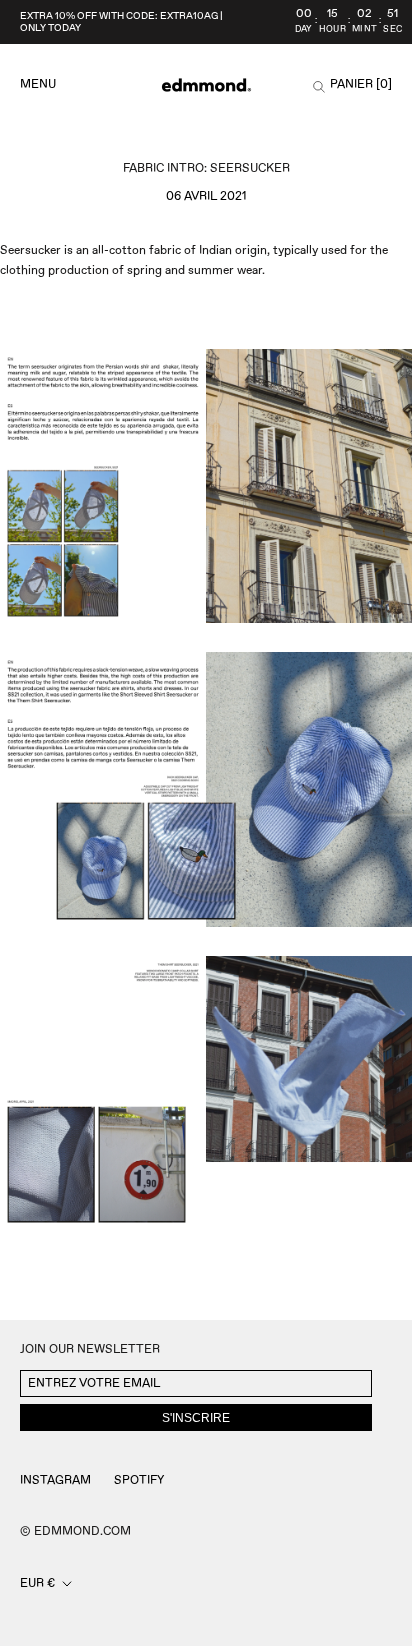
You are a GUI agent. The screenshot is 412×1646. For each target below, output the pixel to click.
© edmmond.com (75, 1531)
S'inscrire (196, 1418)
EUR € (37, 1583)
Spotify (139, 1480)
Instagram (55, 1480)
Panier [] (361, 85)
